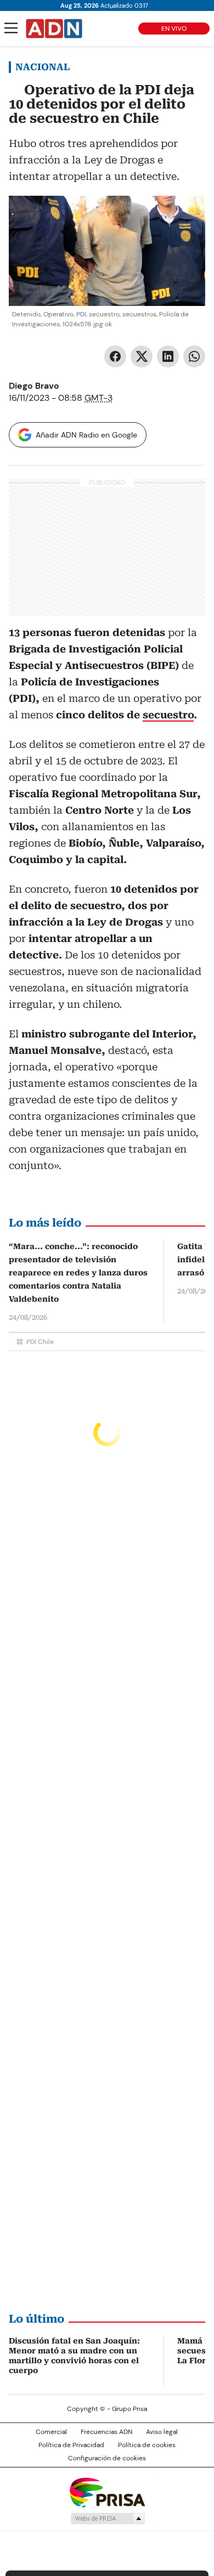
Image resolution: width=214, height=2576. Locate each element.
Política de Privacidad (71, 2445)
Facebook (115, 356)
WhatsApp (194, 356)
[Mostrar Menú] (11, 28)
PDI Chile (40, 1342)
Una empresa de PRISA (107, 2492)
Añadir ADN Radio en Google (86, 435)
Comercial (51, 2432)
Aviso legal (162, 2432)
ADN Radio (54, 29)
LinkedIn (168, 356)
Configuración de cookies (107, 2458)
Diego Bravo (34, 386)
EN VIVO (174, 29)
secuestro (168, 715)
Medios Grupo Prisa (107, 2518)
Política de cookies (147, 2445)
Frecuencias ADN (106, 2432)
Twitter (142, 356)
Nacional (43, 67)
